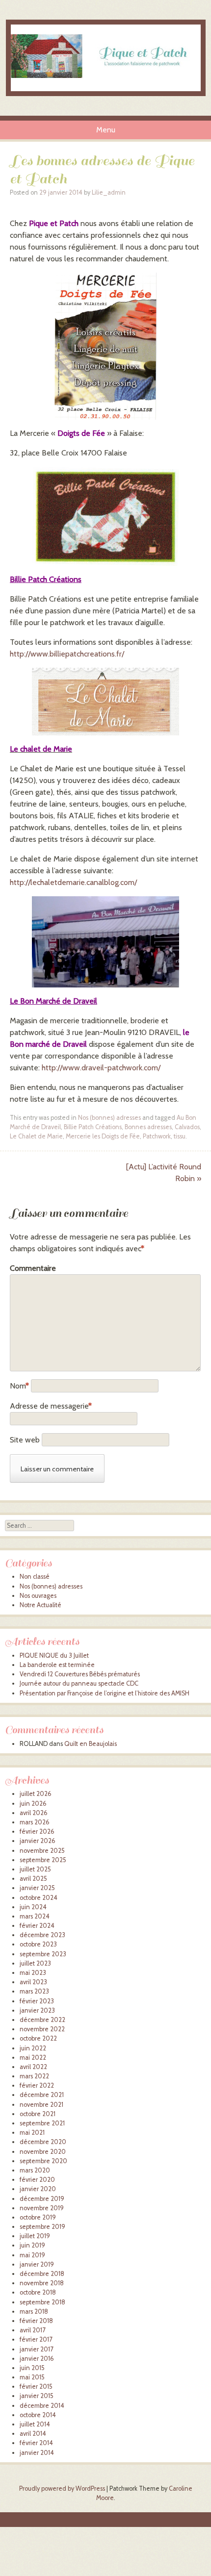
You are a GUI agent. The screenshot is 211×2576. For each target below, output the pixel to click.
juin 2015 (32, 2368)
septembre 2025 (43, 1860)
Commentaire (31, 1268)
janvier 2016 (37, 2359)
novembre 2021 (41, 2105)
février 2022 (37, 2085)
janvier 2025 (37, 1888)
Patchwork (157, 1136)
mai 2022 (33, 2058)
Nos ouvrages (38, 1596)
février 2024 (37, 1926)
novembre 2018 (42, 2283)
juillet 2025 (35, 1869)
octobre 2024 (39, 1898)
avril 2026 (34, 1813)
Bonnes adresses (148, 1127)
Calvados (187, 1127)
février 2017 (36, 2339)
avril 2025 (33, 1879)
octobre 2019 (38, 2217)
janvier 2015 (37, 2396)
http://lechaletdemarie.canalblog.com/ (73, 882)
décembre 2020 (43, 2142)
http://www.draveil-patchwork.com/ (101, 1068)
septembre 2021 (42, 2123)
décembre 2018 (42, 2274)
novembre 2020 (43, 2152)
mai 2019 (32, 2255)
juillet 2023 (35, 1963)
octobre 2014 (38, 2415)
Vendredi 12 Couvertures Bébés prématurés (80, 1674)
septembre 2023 (43, 1954)
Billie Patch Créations (93, 1127)
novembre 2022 (42, 2029)
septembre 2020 (43, 2161)
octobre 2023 (38, 1944)
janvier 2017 (36, 2349)
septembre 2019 (42, 2227)
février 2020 (37, 2180)
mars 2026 (35, 1822)
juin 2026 (33, 1804)
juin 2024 (33, 1907)
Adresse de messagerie (51, 1406)
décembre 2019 (42, 2199)
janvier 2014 (37, 2453)
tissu (180, 1136)
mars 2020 (35, 2170)
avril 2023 (33, 1982)
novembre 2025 (42, 1851)
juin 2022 (33, 2048)
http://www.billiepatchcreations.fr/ (67, 654)
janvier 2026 (38, 1841)
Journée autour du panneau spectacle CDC (79, 1683)
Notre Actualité (40, 1605)
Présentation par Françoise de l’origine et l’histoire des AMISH (105, 1693)
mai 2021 (32, 2133)
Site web (25, 1440)
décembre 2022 (42, 2020)
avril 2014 (33, 2434)
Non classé (35, 1577)
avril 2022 (33, 2067)
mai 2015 (32, 2377)
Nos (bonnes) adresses (109, 1118)
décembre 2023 (42, 1935)
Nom (19, 1386)
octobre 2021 (38, 2114)
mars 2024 (35, 1916)
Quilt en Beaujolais (91, 1744)
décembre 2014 (42, 2406)
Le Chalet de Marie (36, 1136)
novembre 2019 (42, 2208)
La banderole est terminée (57, 1665)
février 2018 (36, 2321)
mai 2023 (33, 1973)
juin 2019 (32, 2245)
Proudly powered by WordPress (62, 2488)
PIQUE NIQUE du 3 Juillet (54, 1655)
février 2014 (36, 2443)
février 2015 (36, 2387)
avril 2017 (32, 2330)
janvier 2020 (38, 2189)
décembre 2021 (42, 2095)
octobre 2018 (38, 2292)
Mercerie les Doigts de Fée (103, 1136)
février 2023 (37, 2001)
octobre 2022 (38, 2038)
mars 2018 (34, 2311)
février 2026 (37, 1831)
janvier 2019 (37, 2264)
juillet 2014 (35, 2424)
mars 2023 (34, 1991)
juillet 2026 (36, 1794)
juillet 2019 (35, 2236)
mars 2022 (34, 2076)
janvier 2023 (37, 2010)
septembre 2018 (42, 2302)
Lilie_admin (109, 192)
